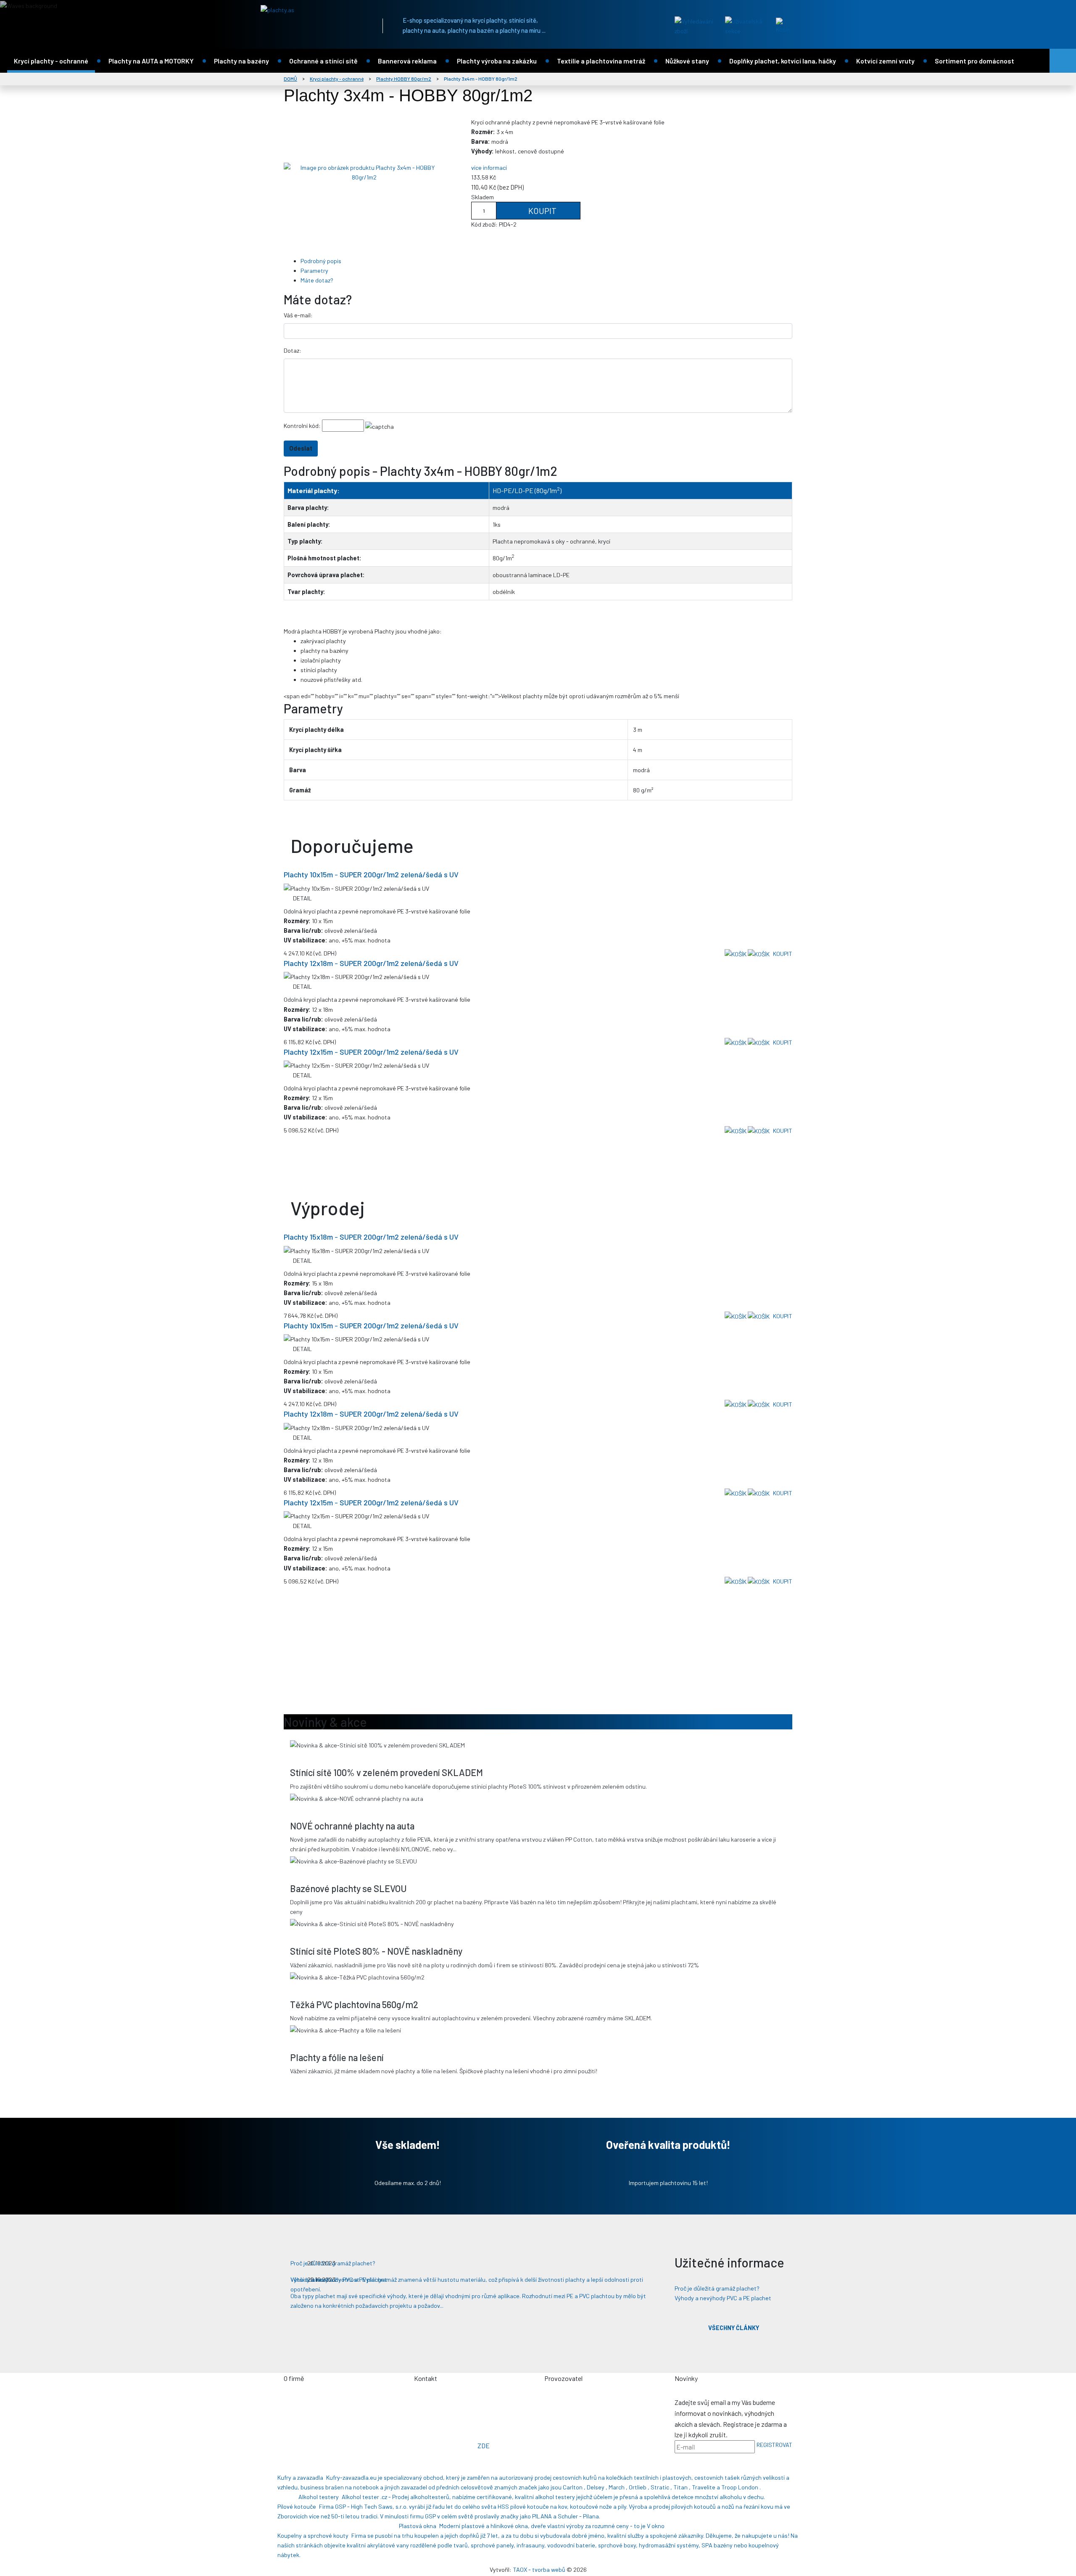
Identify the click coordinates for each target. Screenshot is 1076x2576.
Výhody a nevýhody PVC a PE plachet (723, 2298)
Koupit (542, 211)
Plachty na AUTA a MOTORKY (151, 61)
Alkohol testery (319, 2497)
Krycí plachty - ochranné (51, 61)
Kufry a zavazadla (300, 2477)
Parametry (314, 271)
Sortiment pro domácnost (974, 61)
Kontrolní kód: (302, 426)
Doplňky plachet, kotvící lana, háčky (783, 61)
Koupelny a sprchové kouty (313, 2535)
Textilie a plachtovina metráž (601, 61)
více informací (489, 168)
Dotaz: (293, 350)
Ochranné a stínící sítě (323, 61)
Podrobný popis (321, 261)
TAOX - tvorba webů (539, 2569)
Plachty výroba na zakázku (497, 61)
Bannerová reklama (407, 61)
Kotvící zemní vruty (885, 61)
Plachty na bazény (241, 61)
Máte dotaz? (317, 280)
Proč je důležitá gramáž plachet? (717, 2288)
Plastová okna (418, 2526)
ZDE (484, 2445)
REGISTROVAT (774, 2445)
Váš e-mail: (298, 315)
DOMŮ (290, 79)
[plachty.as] (313, 10)
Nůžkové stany (687, 61)
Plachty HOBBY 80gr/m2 (404, 79)
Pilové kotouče (297, 2506)
